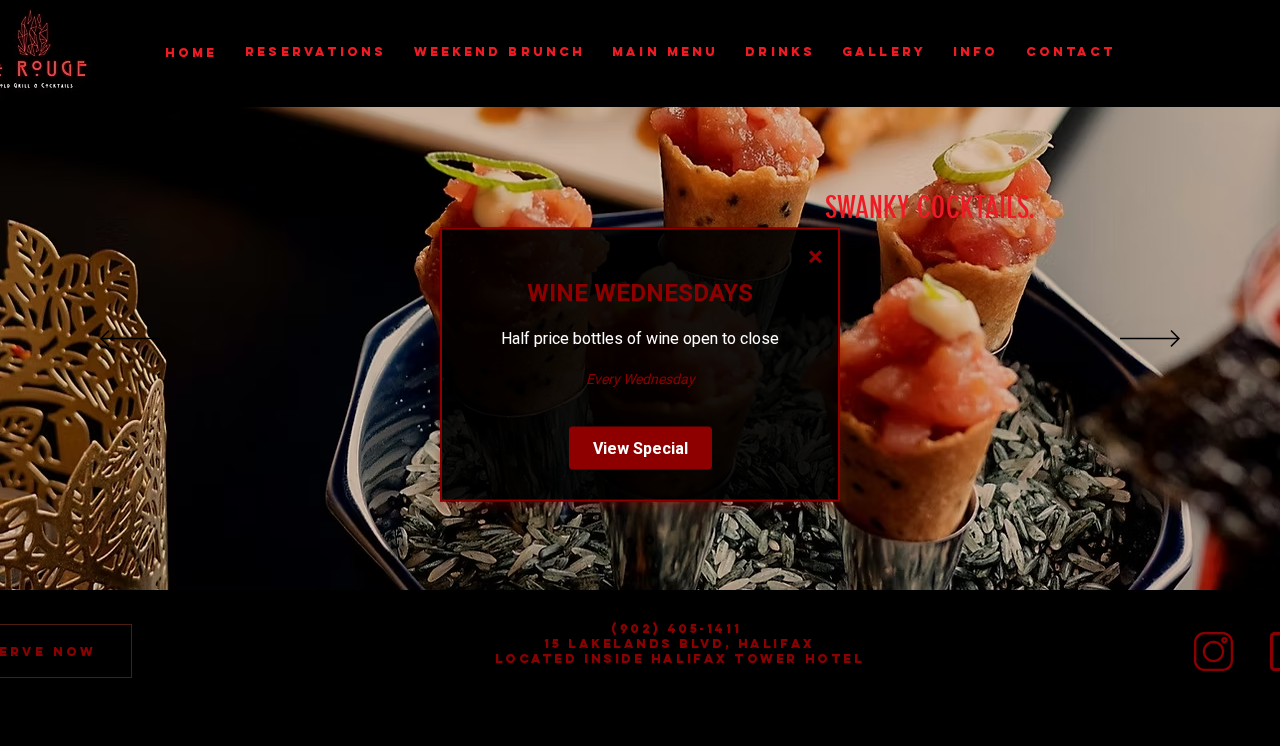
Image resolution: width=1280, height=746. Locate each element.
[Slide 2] (649, 540)
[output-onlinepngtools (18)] (1213, 651)
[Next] (1150, 340)
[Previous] (130, 340)
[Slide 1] (630, 540)
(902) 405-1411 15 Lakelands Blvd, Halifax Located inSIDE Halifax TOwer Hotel (680, 643)
